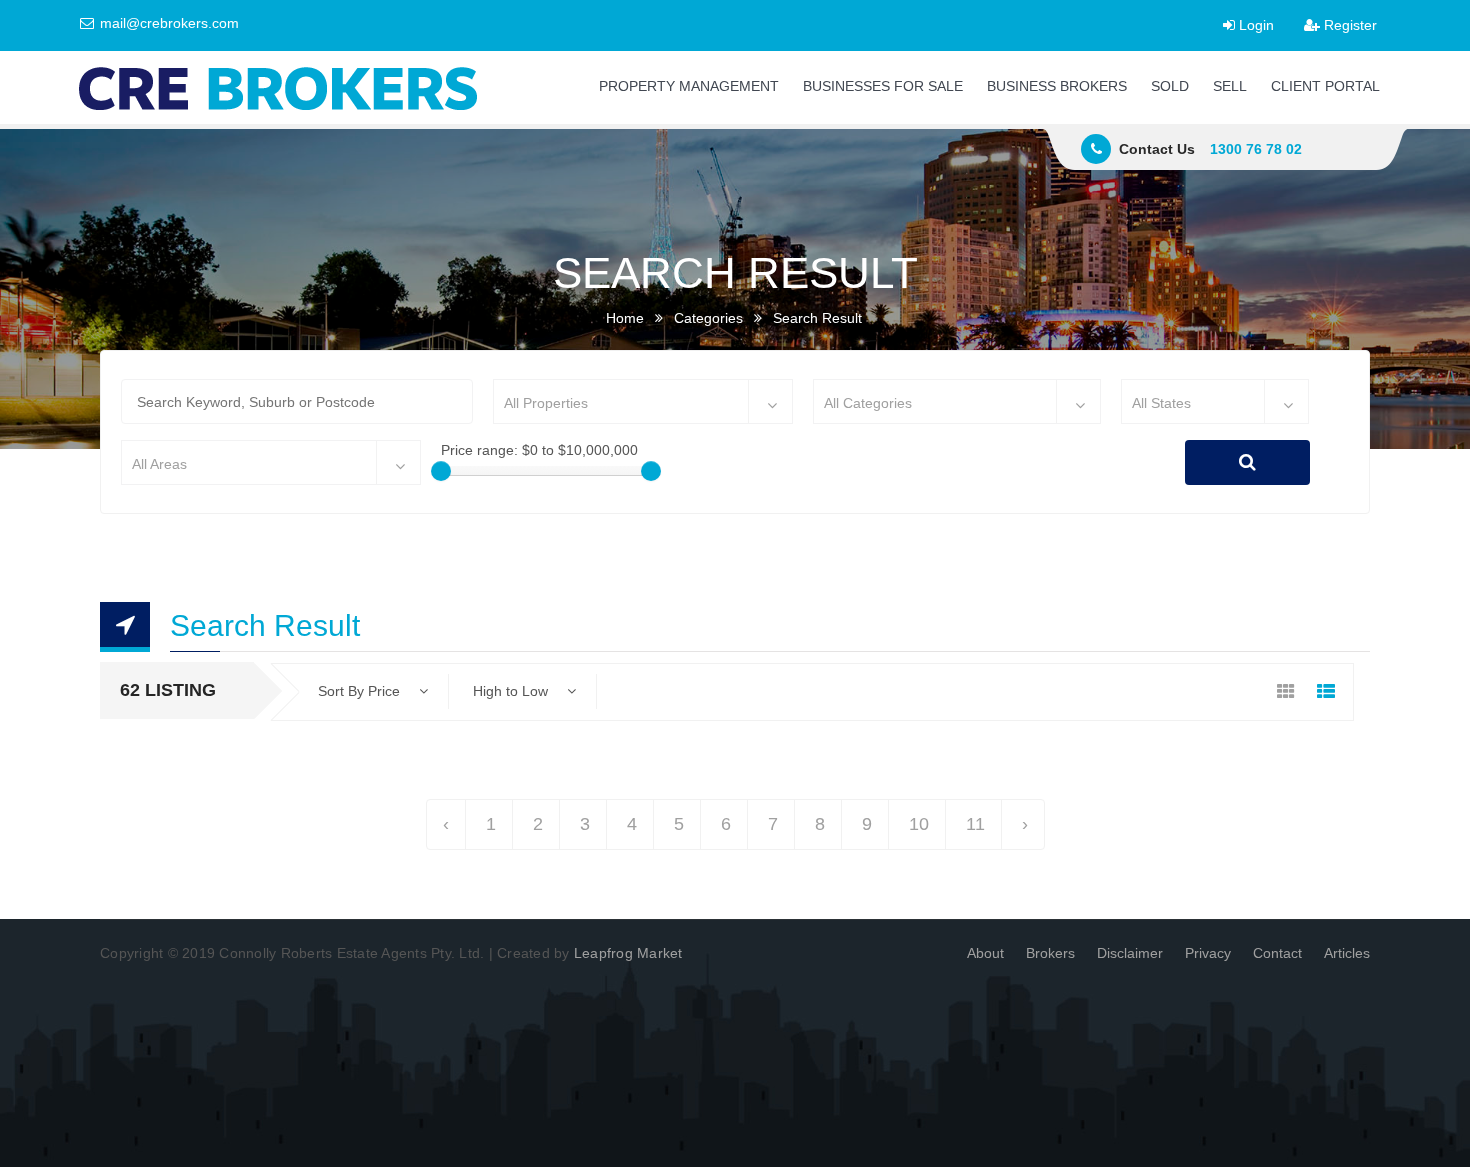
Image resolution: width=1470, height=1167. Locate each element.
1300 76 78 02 (1256, 149)
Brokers (1050, 953)
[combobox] (643, 401)
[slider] (441, 471)
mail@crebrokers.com (167, 23)
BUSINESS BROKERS (1057, 86)
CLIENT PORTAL (1325, 86)
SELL (1230, 86)
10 (919, 824)
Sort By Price (361, 691)
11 (975, 824)
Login (1254, 25)
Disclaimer (1130, 953)
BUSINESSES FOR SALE (883, 86)
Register (1348, 25)
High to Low (512, 691)
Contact (1277, 953)
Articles (1347, 953)
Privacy (1208, 953)
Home (625, 318)
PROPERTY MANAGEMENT (689, 86)
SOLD (1170, 86)
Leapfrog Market (628, 953)
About (985, 953)
